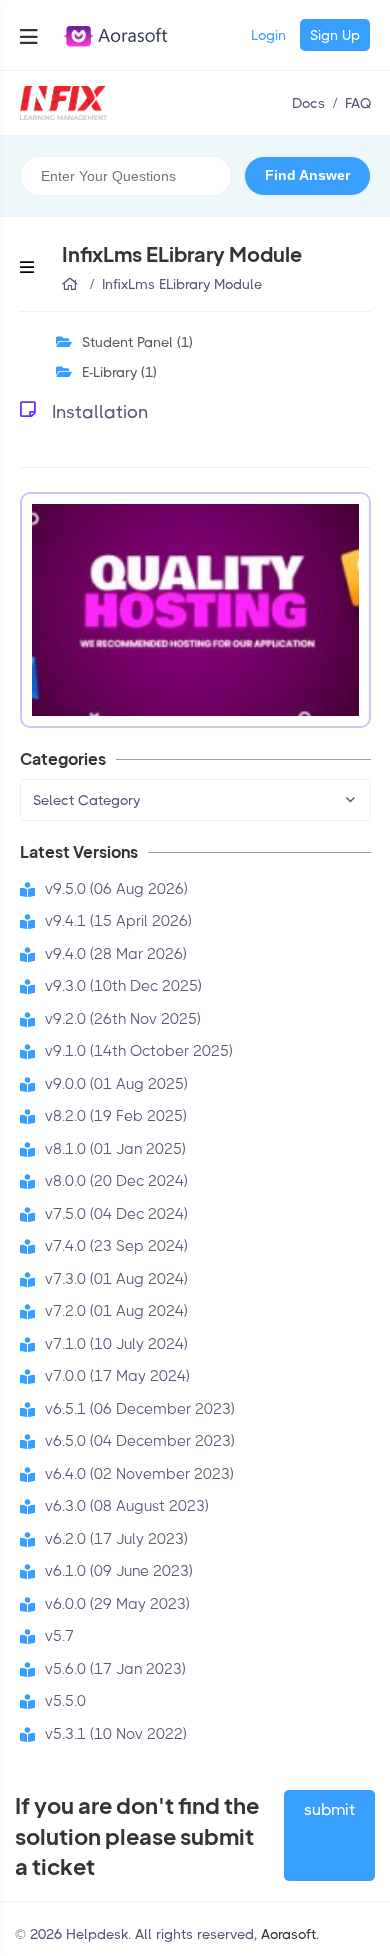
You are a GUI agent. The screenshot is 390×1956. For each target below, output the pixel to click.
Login (268, 35)
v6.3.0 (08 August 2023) (127, 1506)
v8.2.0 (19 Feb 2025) (116, 1116)
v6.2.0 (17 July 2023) (116, 1539)
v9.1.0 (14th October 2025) (139, 1051)
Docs (308, 103)
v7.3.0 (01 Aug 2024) (116, 1279)
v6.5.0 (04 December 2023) (140, 1441)
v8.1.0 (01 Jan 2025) (115, 1149)
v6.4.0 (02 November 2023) (139, 1474)
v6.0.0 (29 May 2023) (117, 1604)
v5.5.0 (65, 1701)
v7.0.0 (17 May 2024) (117, 1376)
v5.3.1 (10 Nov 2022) (116, 1734)
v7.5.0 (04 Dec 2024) (116, 1214)
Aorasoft (288, 1934)
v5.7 (59, 1636)
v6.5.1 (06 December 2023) (140, 1409)
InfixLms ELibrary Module (182, 284)
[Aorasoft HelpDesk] (64, 103)
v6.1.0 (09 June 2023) (119, 1571)
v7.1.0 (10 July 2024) (116, 1344)
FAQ (358, 103)
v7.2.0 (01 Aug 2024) (116, 1311)
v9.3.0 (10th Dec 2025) (123, 986)
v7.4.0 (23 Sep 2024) (116, 1246)
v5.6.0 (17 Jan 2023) (115, 1669)
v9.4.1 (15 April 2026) (118, 921)
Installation (100, 412)
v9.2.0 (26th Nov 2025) (123, 1019)
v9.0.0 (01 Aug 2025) (116, 1084)
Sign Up (335, 35)
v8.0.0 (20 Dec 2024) (116, 1181)
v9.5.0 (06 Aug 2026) (116, 889)
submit (329, 1809)
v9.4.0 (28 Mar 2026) (116, 954)
